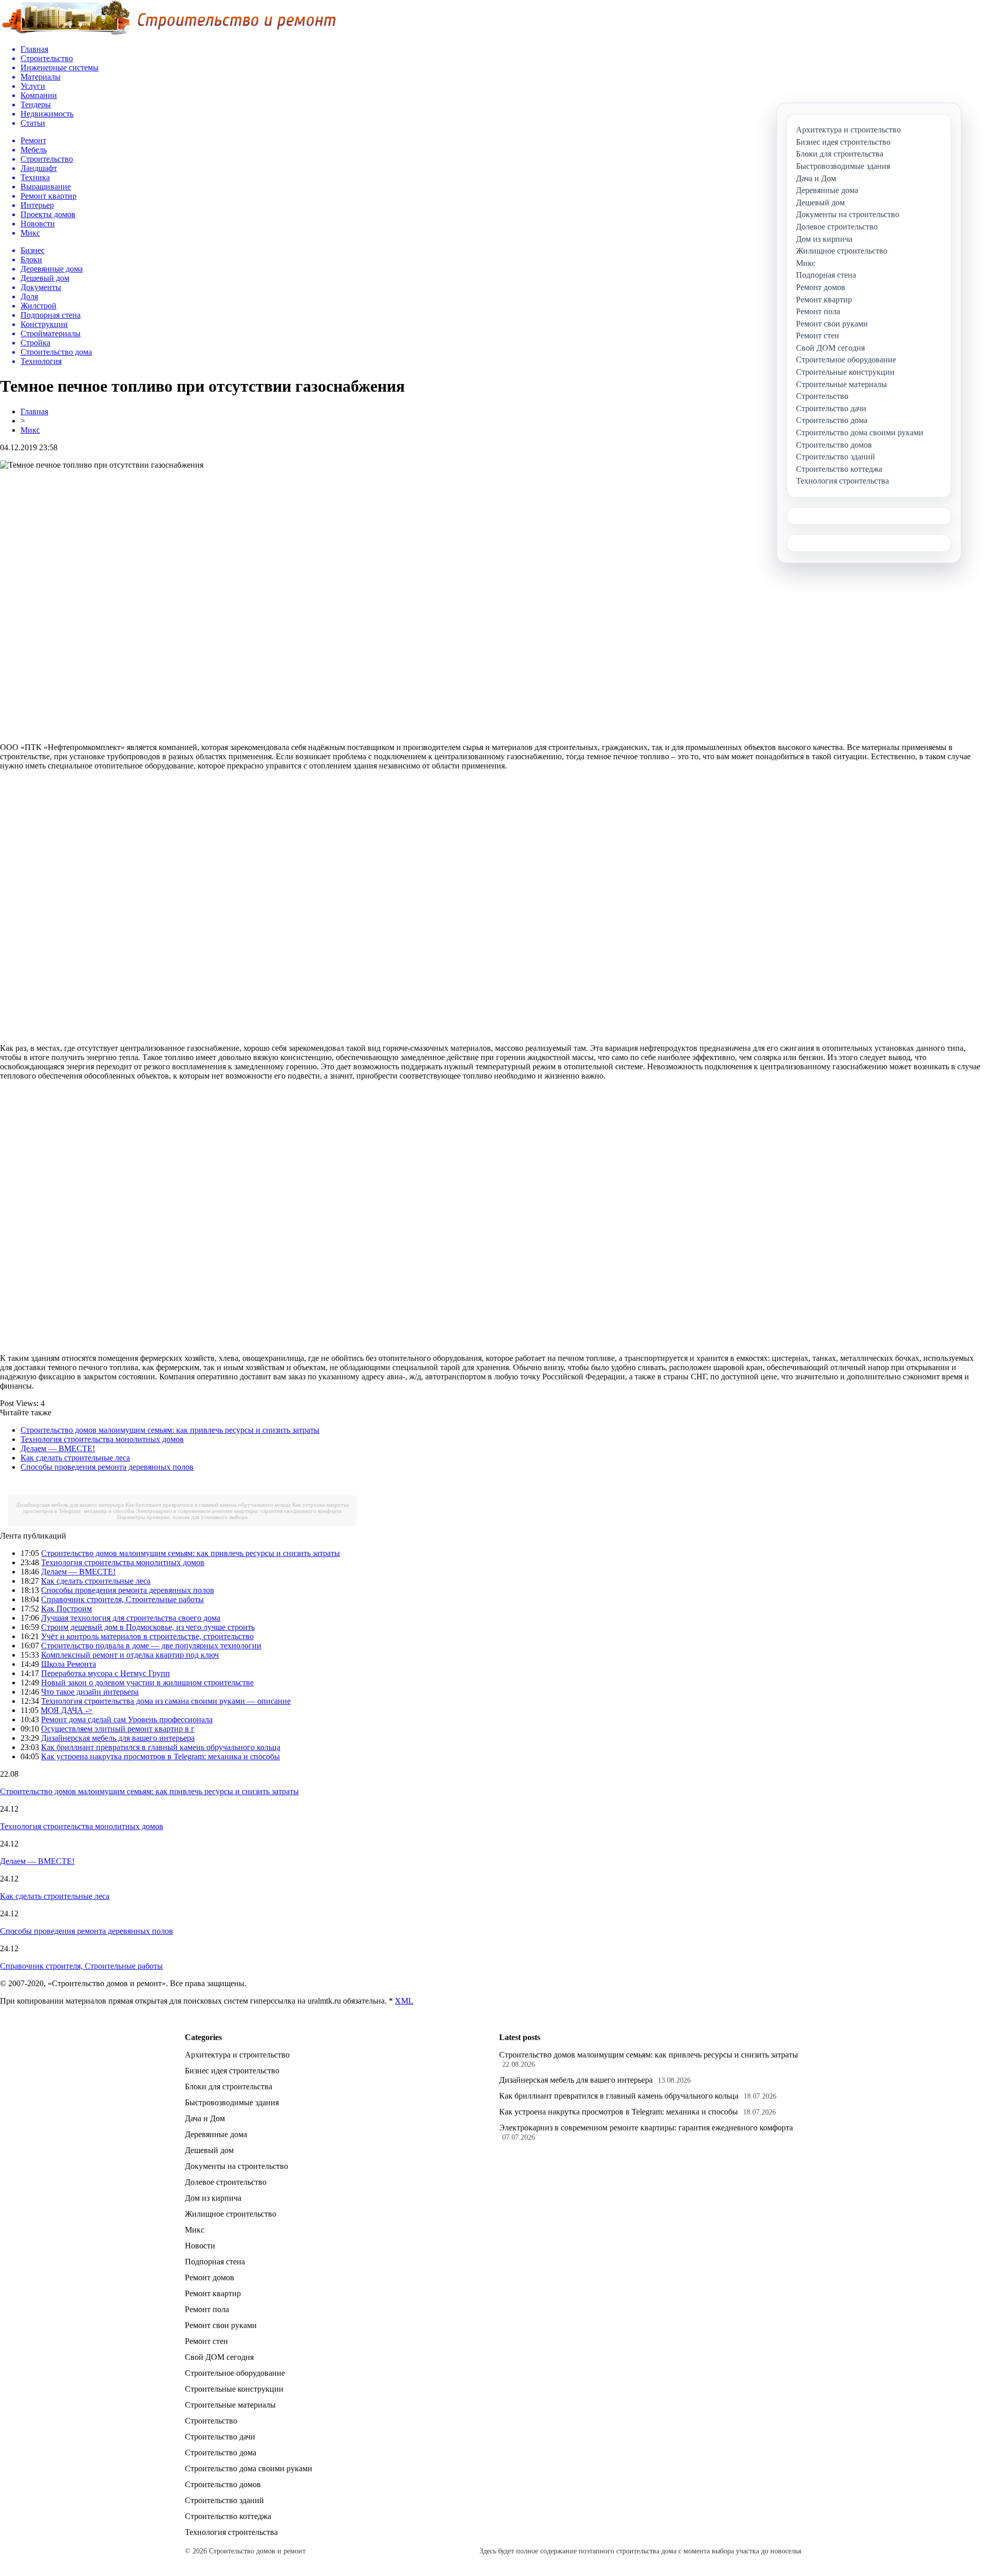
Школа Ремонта (69, 1664)
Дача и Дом (205, 2118)
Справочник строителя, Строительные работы (122, 1599)
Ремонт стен (206, 2341)
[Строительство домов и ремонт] (168, 34)
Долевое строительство (226, 2182)
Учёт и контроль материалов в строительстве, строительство (147, 1636)
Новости (200, 2246)
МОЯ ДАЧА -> (67, 1710)
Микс (30, 430)
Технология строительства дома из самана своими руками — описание (166, 1701)
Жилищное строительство (231, 2214)
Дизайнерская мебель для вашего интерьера (70, 1505)
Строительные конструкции (234, 2389)
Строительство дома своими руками (249, 2468)
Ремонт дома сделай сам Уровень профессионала (127, 1719)
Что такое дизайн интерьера (90, 1692)
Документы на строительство (236, 2166)
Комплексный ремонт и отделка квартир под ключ (130, 1655)
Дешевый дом (209, 2150)
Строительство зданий (224, 2500)
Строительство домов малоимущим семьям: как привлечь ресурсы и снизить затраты (170, 1430)
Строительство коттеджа (228, 2516)
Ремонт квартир (213, 2293)
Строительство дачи (220, 2437)
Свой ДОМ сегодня (219, 2357)
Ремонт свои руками (221, 2325)
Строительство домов (223, 2484)
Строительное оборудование (235, 2373)
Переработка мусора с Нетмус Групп (106, 1673)
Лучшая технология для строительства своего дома (131, 1618)
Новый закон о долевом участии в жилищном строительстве (147, 1683)
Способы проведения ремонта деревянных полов (107, 1467)
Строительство (211, 2421)
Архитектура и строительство (237, 2055)
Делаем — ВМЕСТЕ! (58, 1448)
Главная (34, 411)
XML (404, 2001)
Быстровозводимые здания (232, 2102)
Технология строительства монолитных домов (102, 1439)
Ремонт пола (207, 2309)
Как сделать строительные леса (75, 1458)
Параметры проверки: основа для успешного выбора (182, 1517)
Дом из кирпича (213, 2198)
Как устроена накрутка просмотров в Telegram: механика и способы (160, 1756)
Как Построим (67, 1609)
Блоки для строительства (229, 2087)
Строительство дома (221, 2453)
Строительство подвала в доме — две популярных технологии (151, 1646)
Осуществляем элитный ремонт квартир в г (118, 1729)
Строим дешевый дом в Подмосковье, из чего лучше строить (148, 1627)
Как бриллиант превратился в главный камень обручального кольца (208, 1505)
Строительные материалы (230, 2405)
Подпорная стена (215, 2262)
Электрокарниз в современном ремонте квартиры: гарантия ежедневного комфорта (239, 1511)
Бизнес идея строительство (232, 2071)
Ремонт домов (210, 2277)
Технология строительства (231, 2532)
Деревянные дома (216, 2134)
